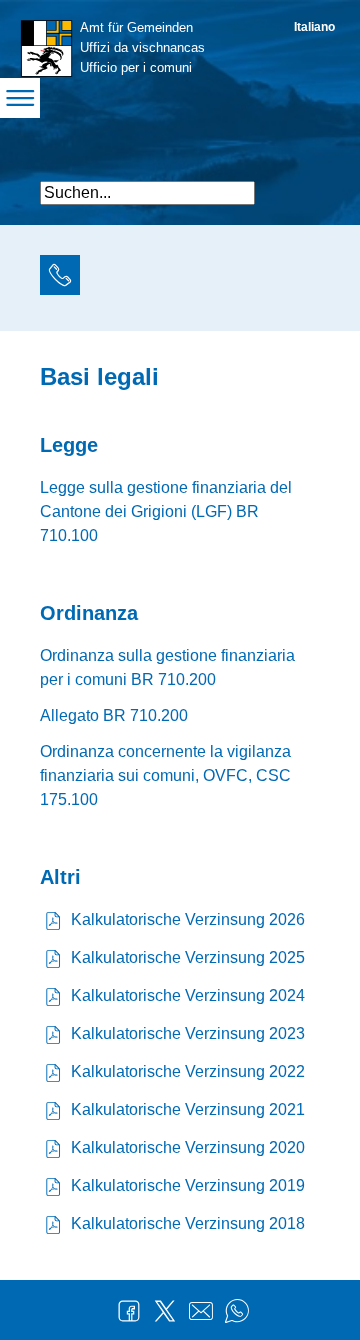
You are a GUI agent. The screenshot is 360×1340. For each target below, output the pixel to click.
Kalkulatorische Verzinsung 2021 (188, 1109)
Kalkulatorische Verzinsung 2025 (188, 957)
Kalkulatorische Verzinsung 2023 (188, 1033)
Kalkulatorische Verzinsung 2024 (188, 995)
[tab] (60, 278)
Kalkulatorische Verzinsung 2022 (188, 1071)
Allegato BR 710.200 (114, 715)
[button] (302, 184)
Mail (201, 1311)
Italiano (314, 27)
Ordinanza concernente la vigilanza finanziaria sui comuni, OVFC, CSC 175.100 (165, 775)
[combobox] (147, 193)
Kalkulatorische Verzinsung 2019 (188, 1185)
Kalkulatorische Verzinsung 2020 (188, 1147)
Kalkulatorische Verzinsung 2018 (188, 1223)
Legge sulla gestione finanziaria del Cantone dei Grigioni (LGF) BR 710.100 (166, 511)
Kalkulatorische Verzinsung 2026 (188, 919)
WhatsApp (237, 1311)
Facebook (129, 1311)
